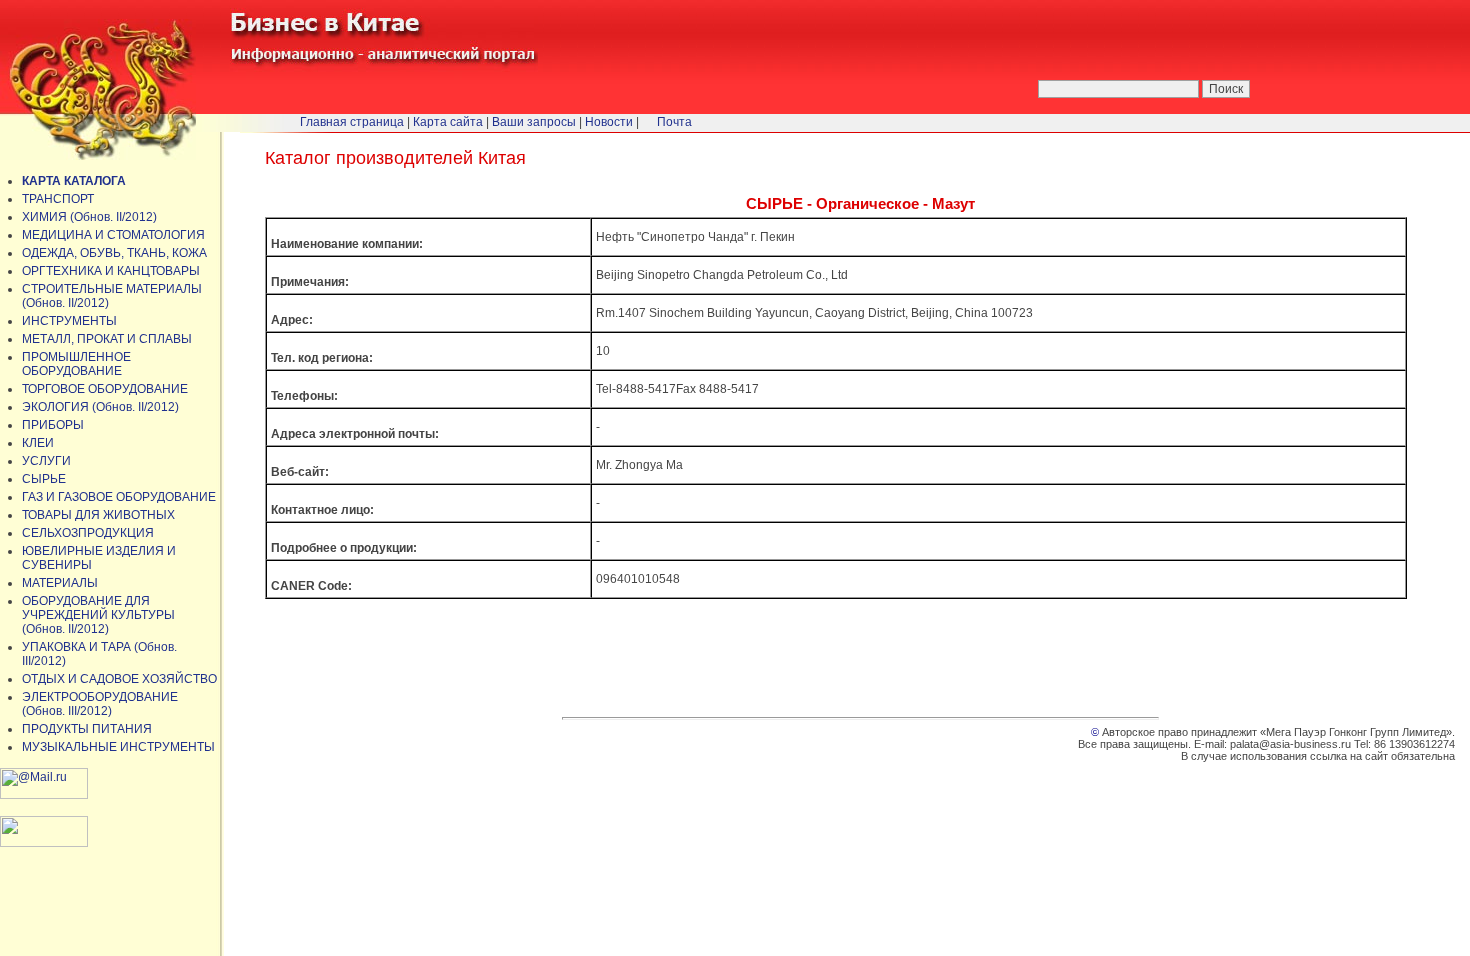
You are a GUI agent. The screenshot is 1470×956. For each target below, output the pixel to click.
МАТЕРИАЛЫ (60, 583)
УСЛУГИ (46, 461)
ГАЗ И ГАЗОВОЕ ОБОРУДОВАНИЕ (119, 497)
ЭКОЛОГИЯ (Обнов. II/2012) (100, 407)
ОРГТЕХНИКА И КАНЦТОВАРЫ (111, 271)
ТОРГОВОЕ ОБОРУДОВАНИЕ (105, 389)
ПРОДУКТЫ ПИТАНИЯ (87, 729)
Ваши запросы (534, 122)
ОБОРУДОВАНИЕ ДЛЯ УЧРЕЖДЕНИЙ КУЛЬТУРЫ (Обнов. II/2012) (98, 615)
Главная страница (352, 122)
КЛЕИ (38, 443)
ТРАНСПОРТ (58, 199)
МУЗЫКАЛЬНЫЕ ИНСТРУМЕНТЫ (118, 747)
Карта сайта (448, 122)
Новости (609, 122)
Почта (674, 122)
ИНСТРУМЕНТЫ (69, 321)
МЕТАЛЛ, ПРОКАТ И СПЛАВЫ (107, 339)
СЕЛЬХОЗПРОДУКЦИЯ (88, 533)
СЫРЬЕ (44, 479)
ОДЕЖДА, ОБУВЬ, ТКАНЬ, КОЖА (114, 253)
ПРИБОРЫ (53, 425)
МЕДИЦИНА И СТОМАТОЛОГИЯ (113, 235)
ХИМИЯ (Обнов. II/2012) (89, 217)
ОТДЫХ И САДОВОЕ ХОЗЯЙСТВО (119, 679)
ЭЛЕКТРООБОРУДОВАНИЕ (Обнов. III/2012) (100, 704)
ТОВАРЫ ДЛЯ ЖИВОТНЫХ (98, 515)
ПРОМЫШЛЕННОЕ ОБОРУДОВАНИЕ (76, 364)
